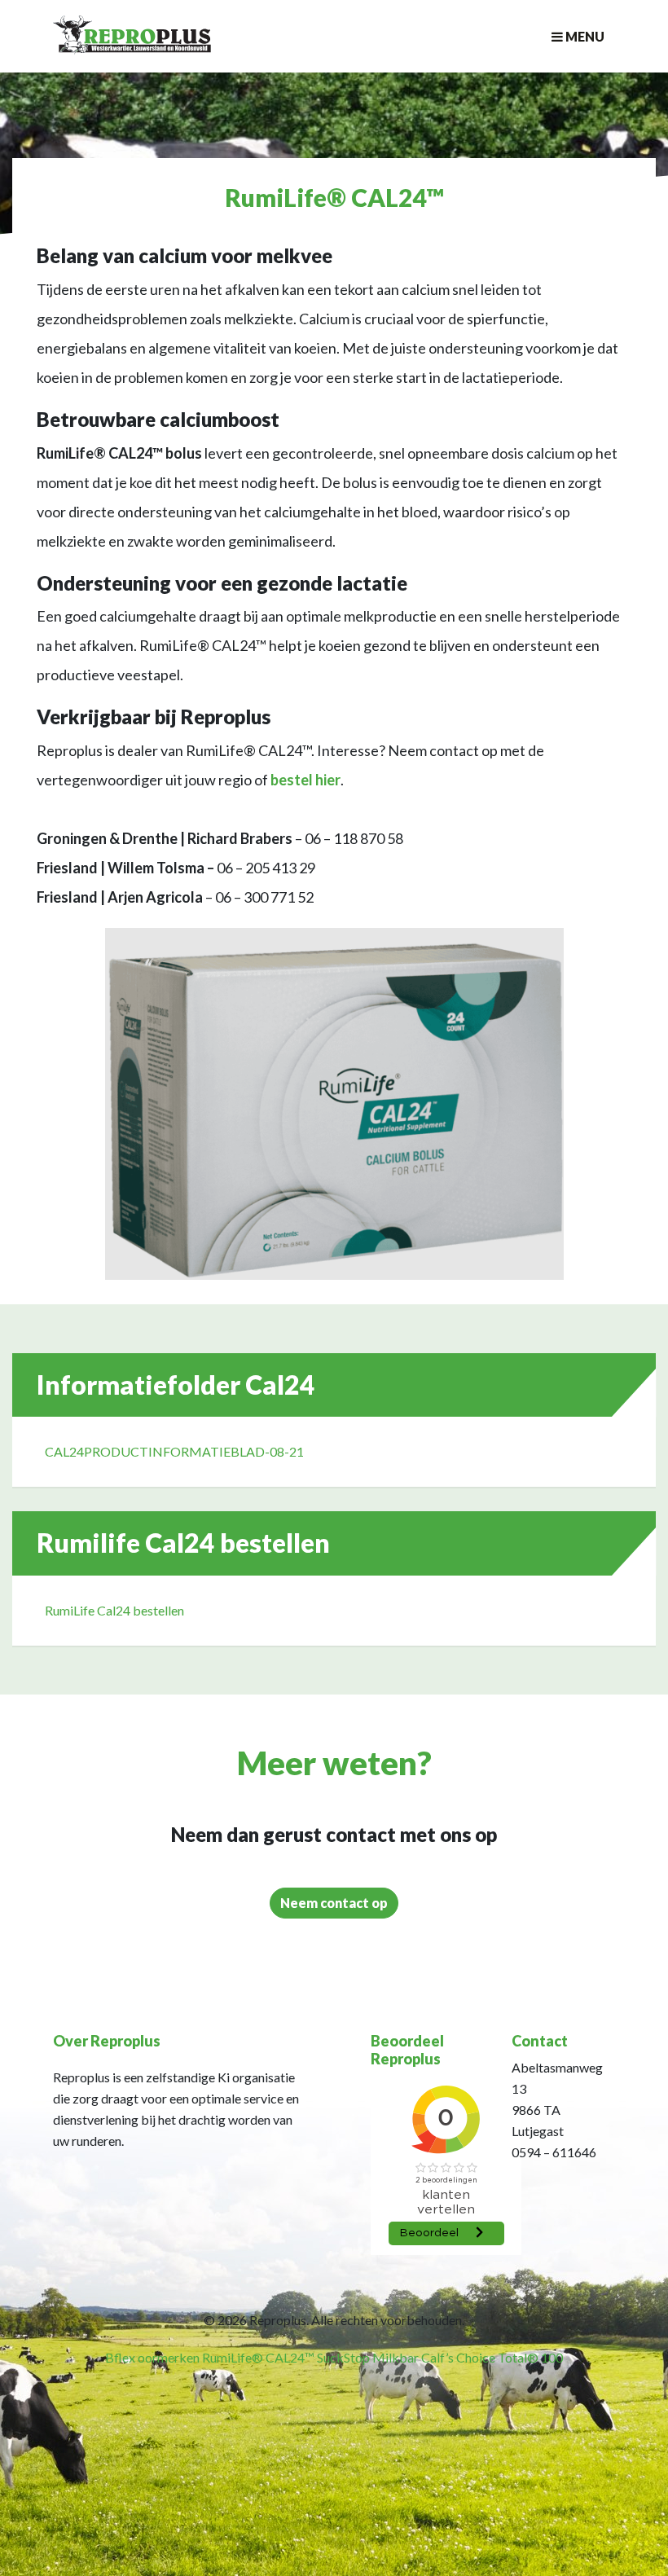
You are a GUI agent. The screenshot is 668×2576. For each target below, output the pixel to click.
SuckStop (343, 2357)
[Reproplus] (132, 46)
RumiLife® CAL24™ (258, 2357)
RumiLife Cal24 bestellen (114, 1610)
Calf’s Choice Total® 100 (492, 2357)
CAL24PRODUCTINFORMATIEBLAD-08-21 (174, 1451)
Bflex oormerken (152, 2357)
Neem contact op (334, 1903)
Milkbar (396, 2357)
